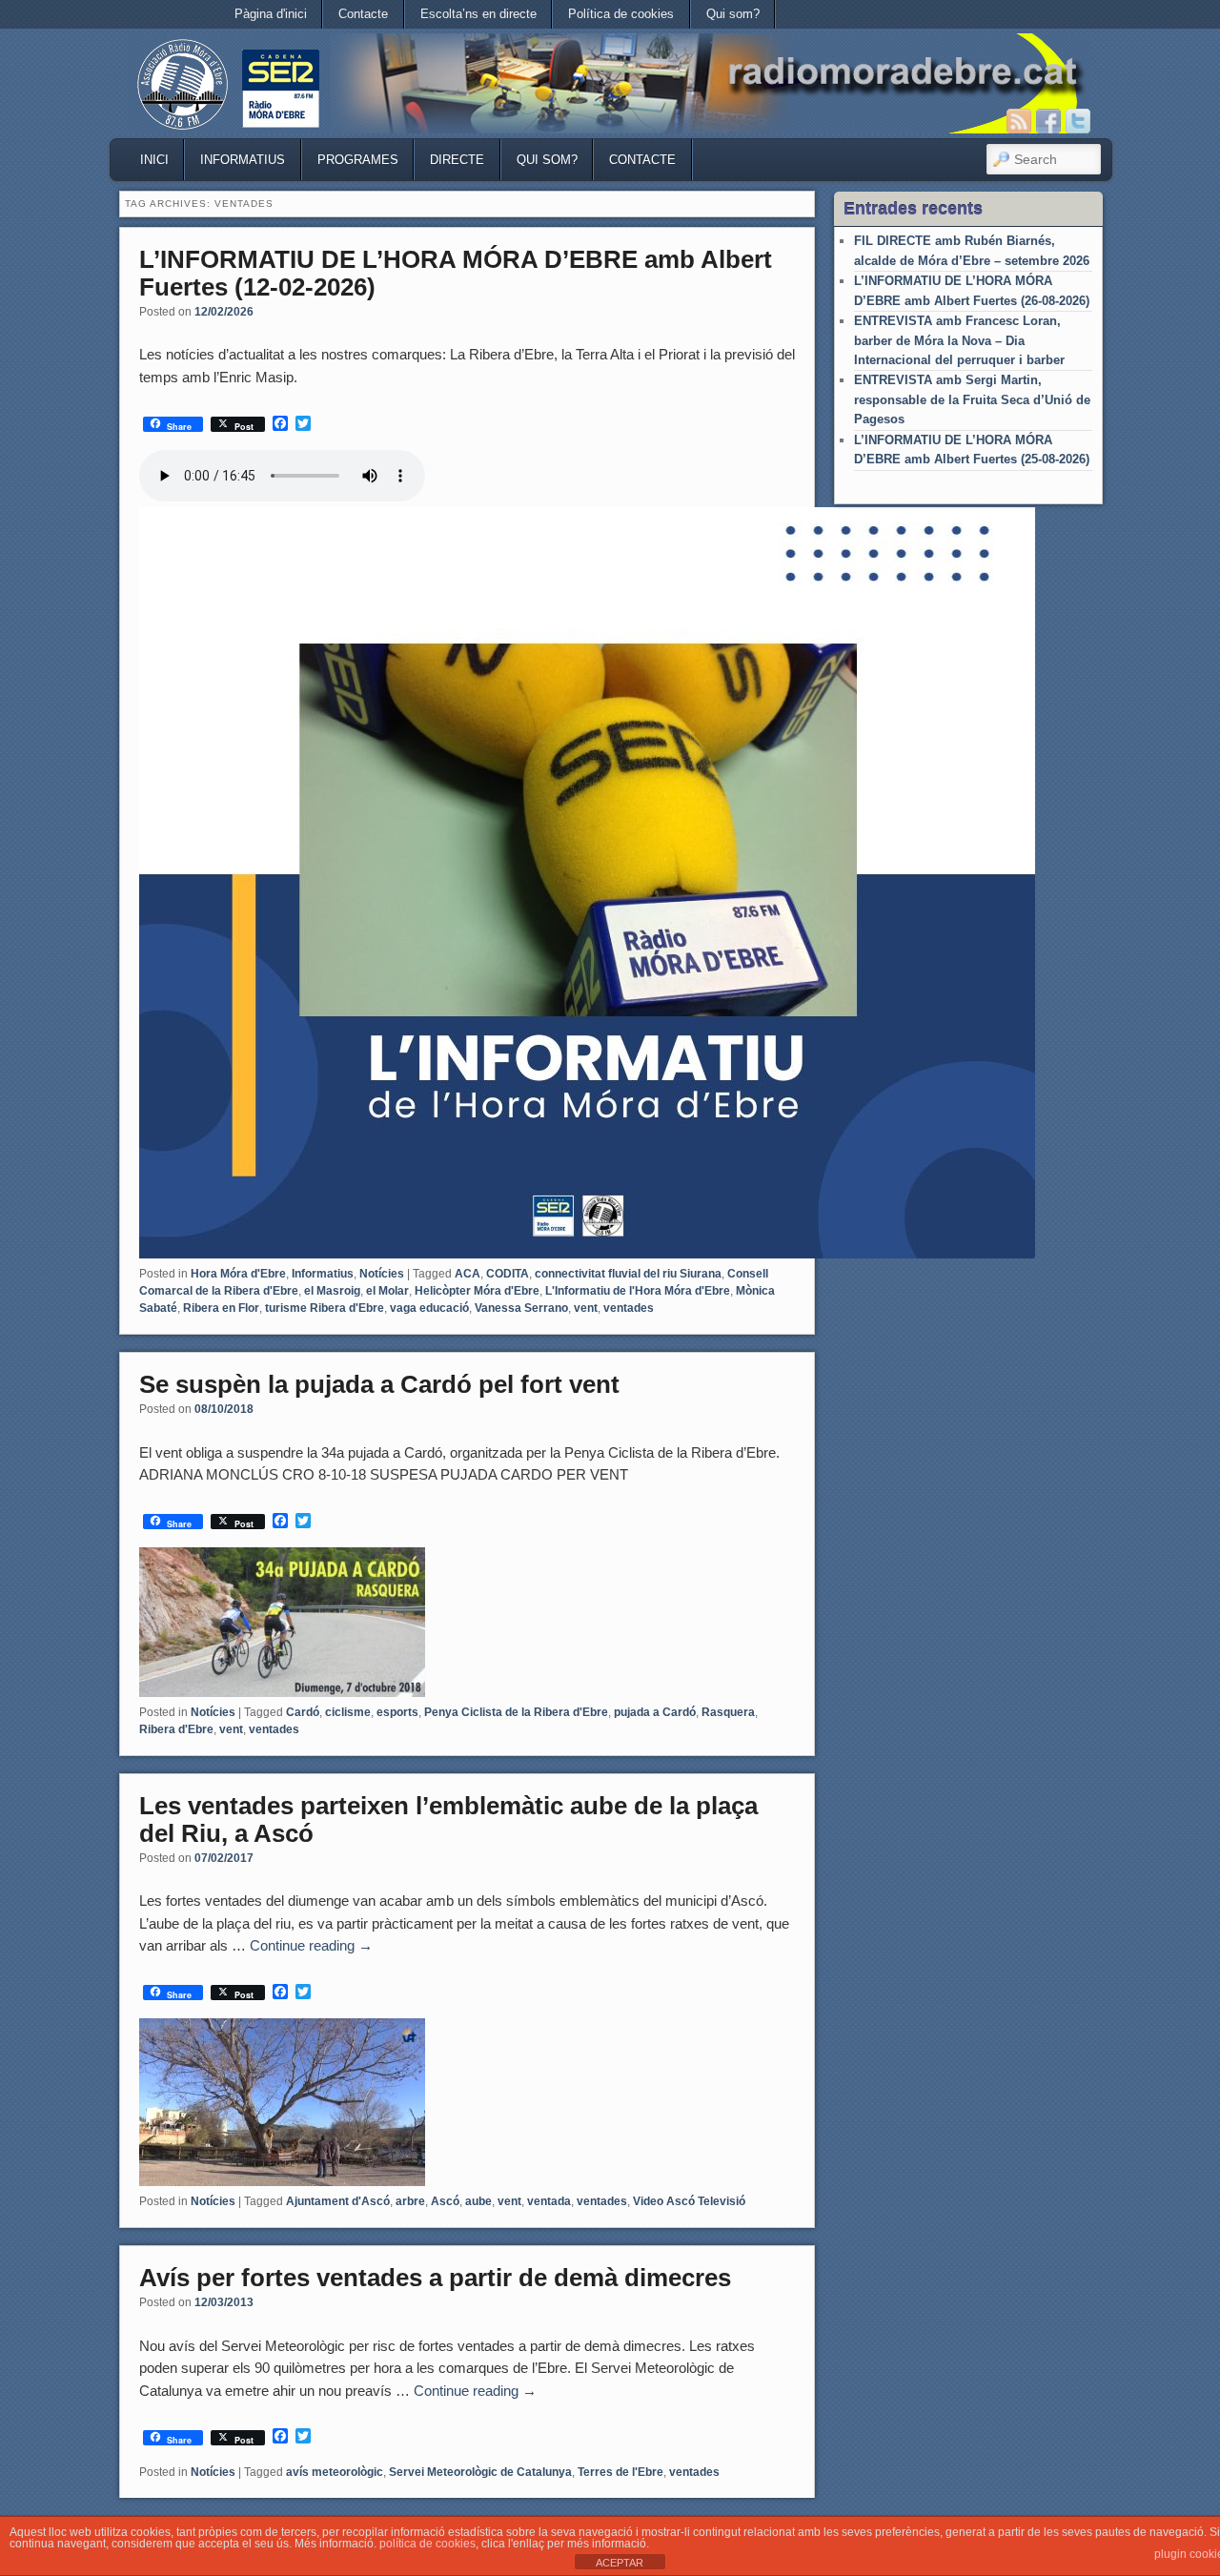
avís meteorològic (335, 2472)
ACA (468, 1274)
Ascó (445, 2201)
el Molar (387, 1291)
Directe (457, 160)
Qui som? (733, 14)
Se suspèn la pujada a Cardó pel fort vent (379, 1384)
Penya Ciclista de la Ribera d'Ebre (516, 1712)
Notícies (382, 1274)
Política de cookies (621, 14)
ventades (629, 1308)
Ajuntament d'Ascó (338, 2201)
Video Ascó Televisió (689, 2201)
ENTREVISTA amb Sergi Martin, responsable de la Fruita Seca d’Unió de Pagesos (972, 399)
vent (586, 1308)
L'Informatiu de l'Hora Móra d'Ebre (638, 1291)
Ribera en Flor (221, 1308)
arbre (410, 2201)
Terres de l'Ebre (620, 2472)
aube (478, 2201)
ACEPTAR (620, 2563)
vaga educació (429, 1308)
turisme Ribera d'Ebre (325, 1308)
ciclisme (348, 1712)
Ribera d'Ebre (176, 1729)
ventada (549, 2201)
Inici (154, 160)
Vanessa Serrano (521, 1308)
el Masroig (332, 1291)
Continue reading (311, 1945)
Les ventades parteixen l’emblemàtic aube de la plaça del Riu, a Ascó (448, 1820)
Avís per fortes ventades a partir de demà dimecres (435, 2278)
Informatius (243, 160)
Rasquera (728, 1712)
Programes (358, 160)
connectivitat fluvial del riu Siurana (628, 1274)
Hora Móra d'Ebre (238, 1274)
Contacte (363, 14)
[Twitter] (1078, 121)
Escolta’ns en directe (478, 14)
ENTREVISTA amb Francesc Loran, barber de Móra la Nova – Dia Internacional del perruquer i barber (959, 340)
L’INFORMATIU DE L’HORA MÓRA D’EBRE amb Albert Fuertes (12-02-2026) (456, 273)
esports (397, 1712)
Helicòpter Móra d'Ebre (477, 1291)
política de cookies (427, 2544)
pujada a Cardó (655, 1712)
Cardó (303, 1712)
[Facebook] (1048, 121)
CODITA (508, 1274)
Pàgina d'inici (271, 14)
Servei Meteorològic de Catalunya (480, 2472)
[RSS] (1019, 121)
